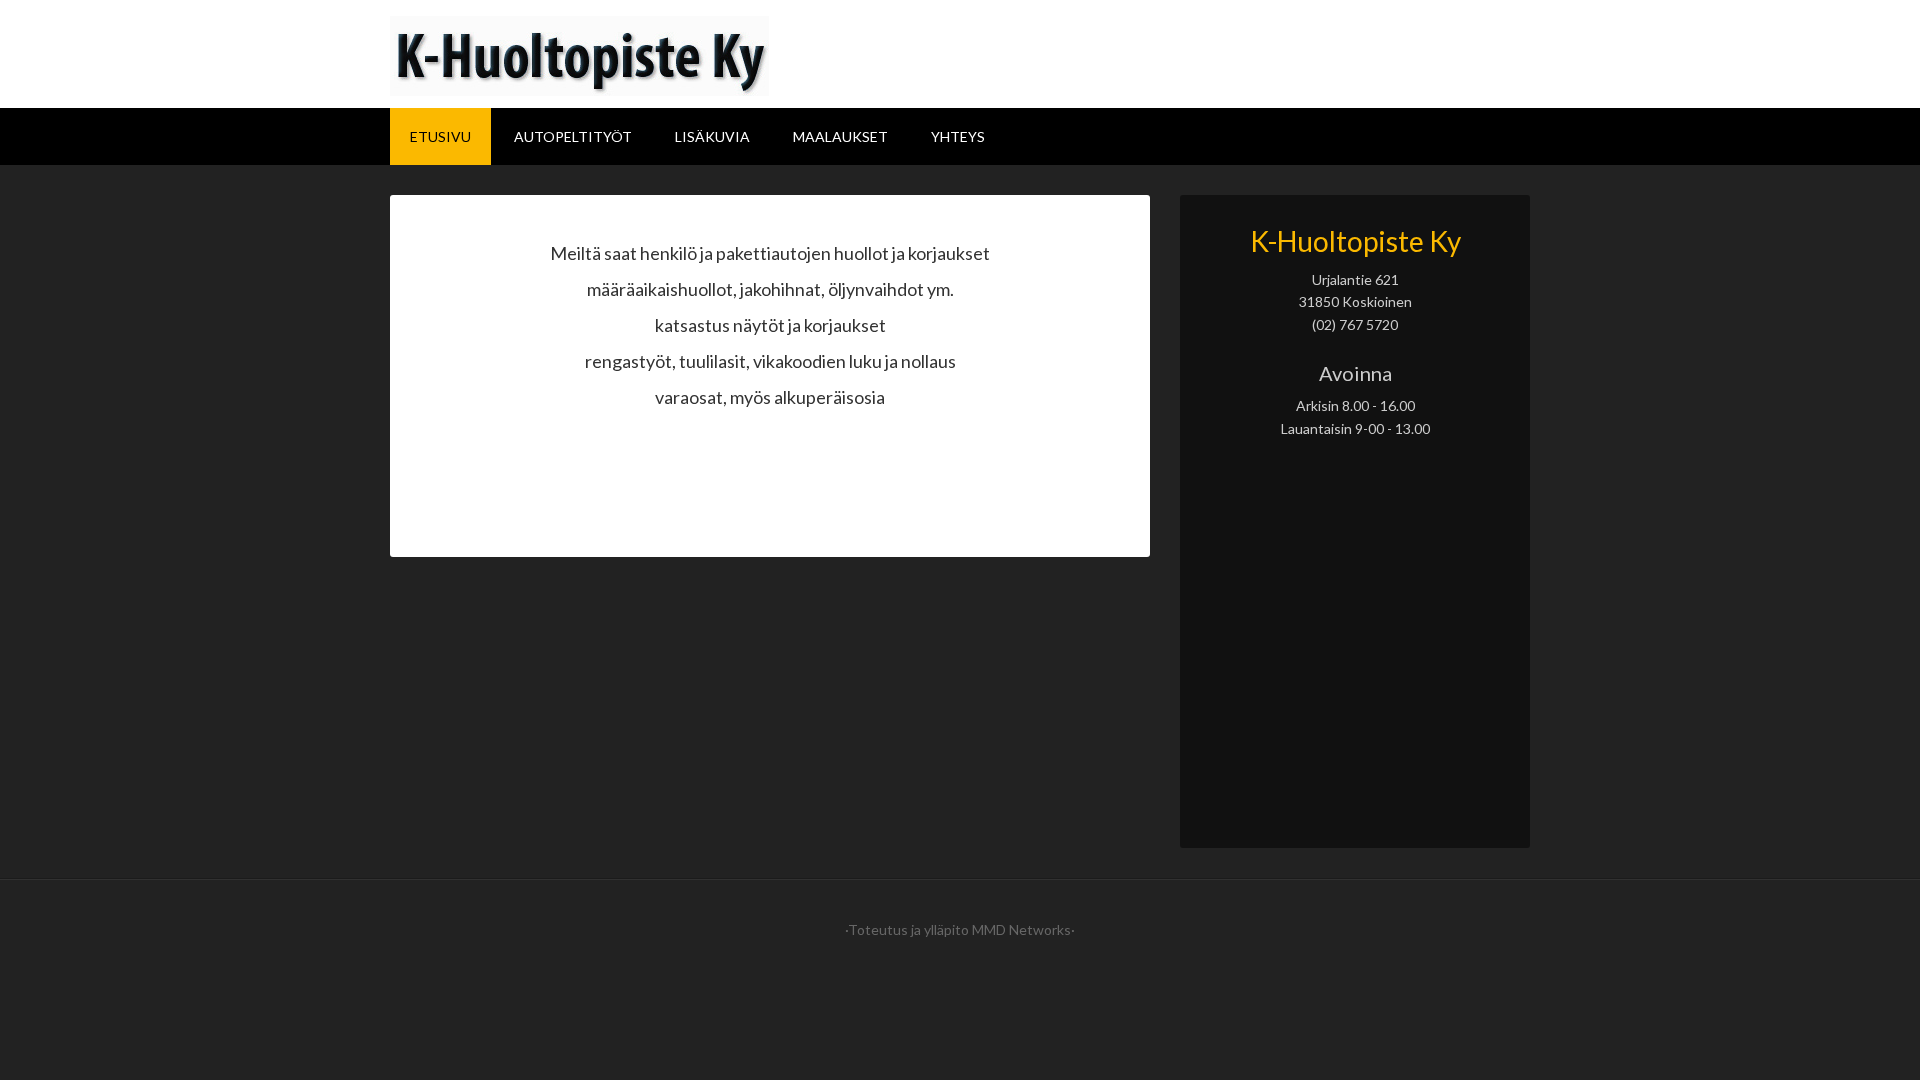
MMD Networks (1021, 929)
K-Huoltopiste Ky (960, 56)
